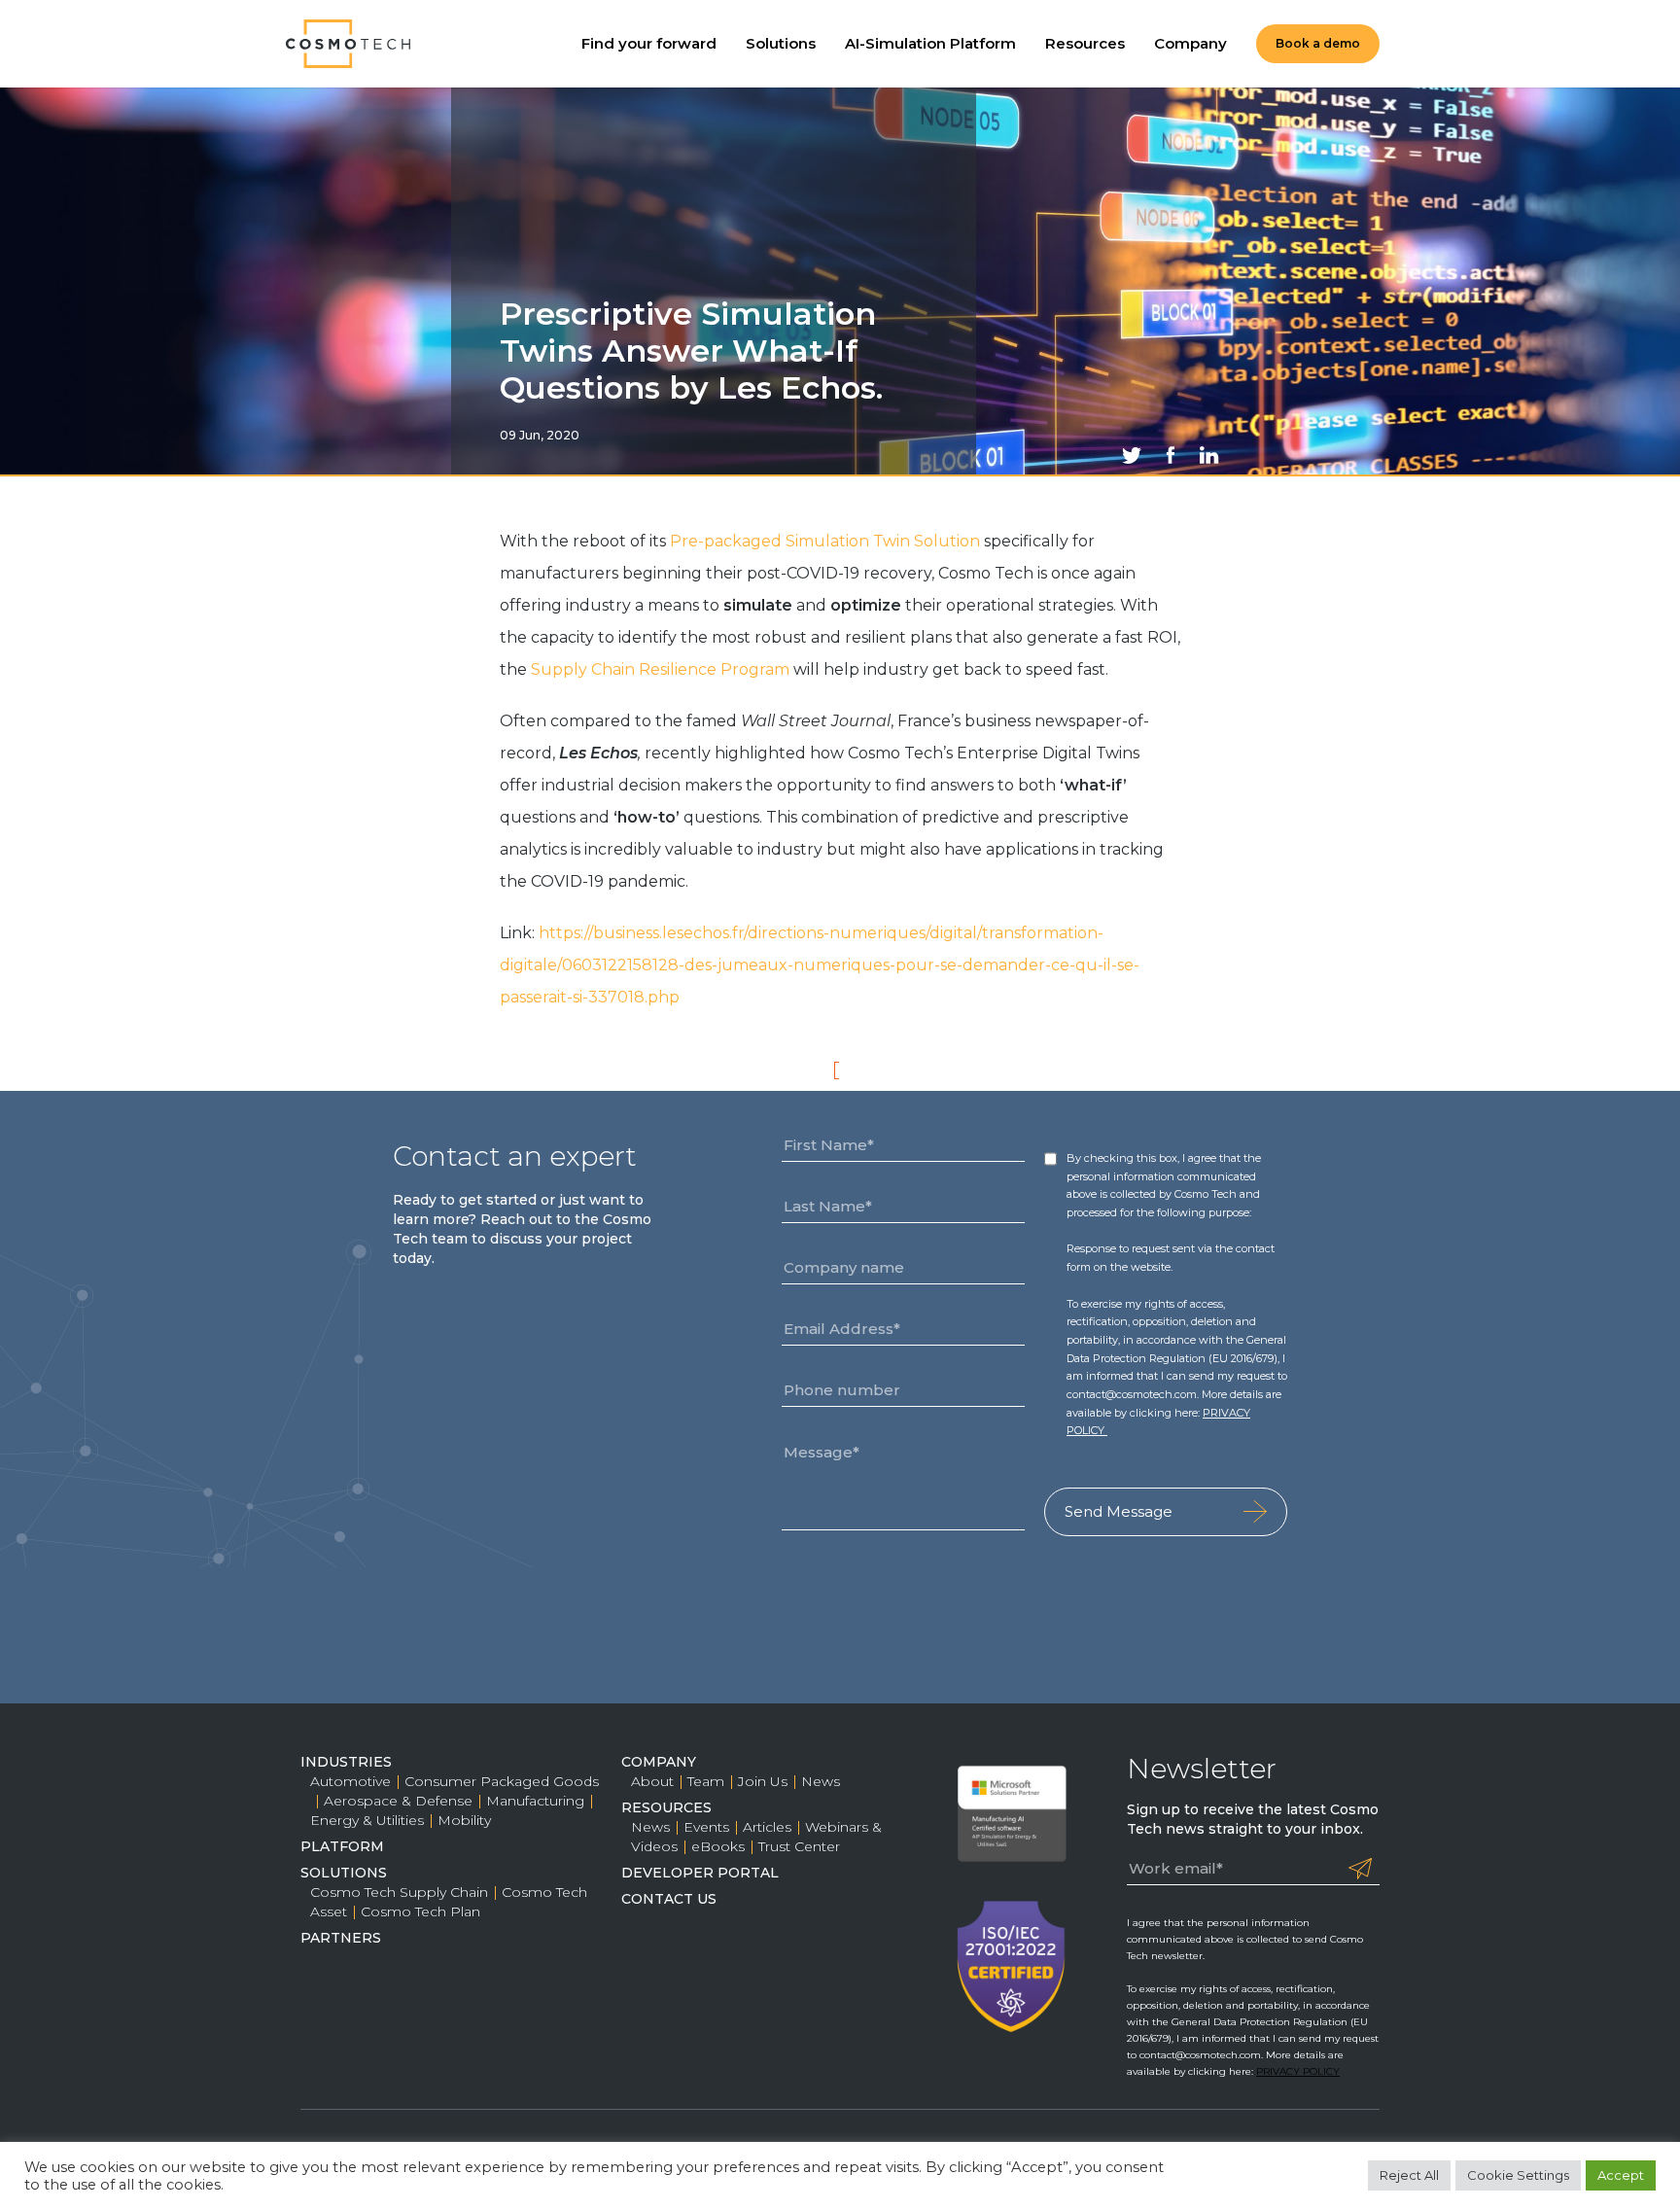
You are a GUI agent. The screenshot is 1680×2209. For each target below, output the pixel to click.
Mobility (464, 1820)
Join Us (763, 1781)
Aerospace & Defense (398, 1801)
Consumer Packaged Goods (502, 1781)
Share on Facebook (1171, 455)
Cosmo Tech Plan (420, 1911)
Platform (342, 1846)
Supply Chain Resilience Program (660, 669)
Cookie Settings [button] (1518, 2175)
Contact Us (669, 1899)
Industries (346, 1762)
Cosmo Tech (349, 44)
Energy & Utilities (367, 1820)
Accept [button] (1621, 2175)
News (821, 1781)
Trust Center (799, 1846)
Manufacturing (535, 1801)
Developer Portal (700, 1873)
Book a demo (1318, 43)
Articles (767, 1827)
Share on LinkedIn (1209, 455)
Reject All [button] (1409, 2175)
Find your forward (649, 43)
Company (1190, 43)
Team (706, 1781)
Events (706, 1827)
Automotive (350, 1781)
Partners (341, 1938)
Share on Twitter (1132, 455)
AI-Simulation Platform (930, 43)
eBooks (718, 1846)
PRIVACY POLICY (1298, 2071)
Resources (1085, 43)
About (652, 1781)
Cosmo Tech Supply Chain (399, 1892)
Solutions (781, 43)
